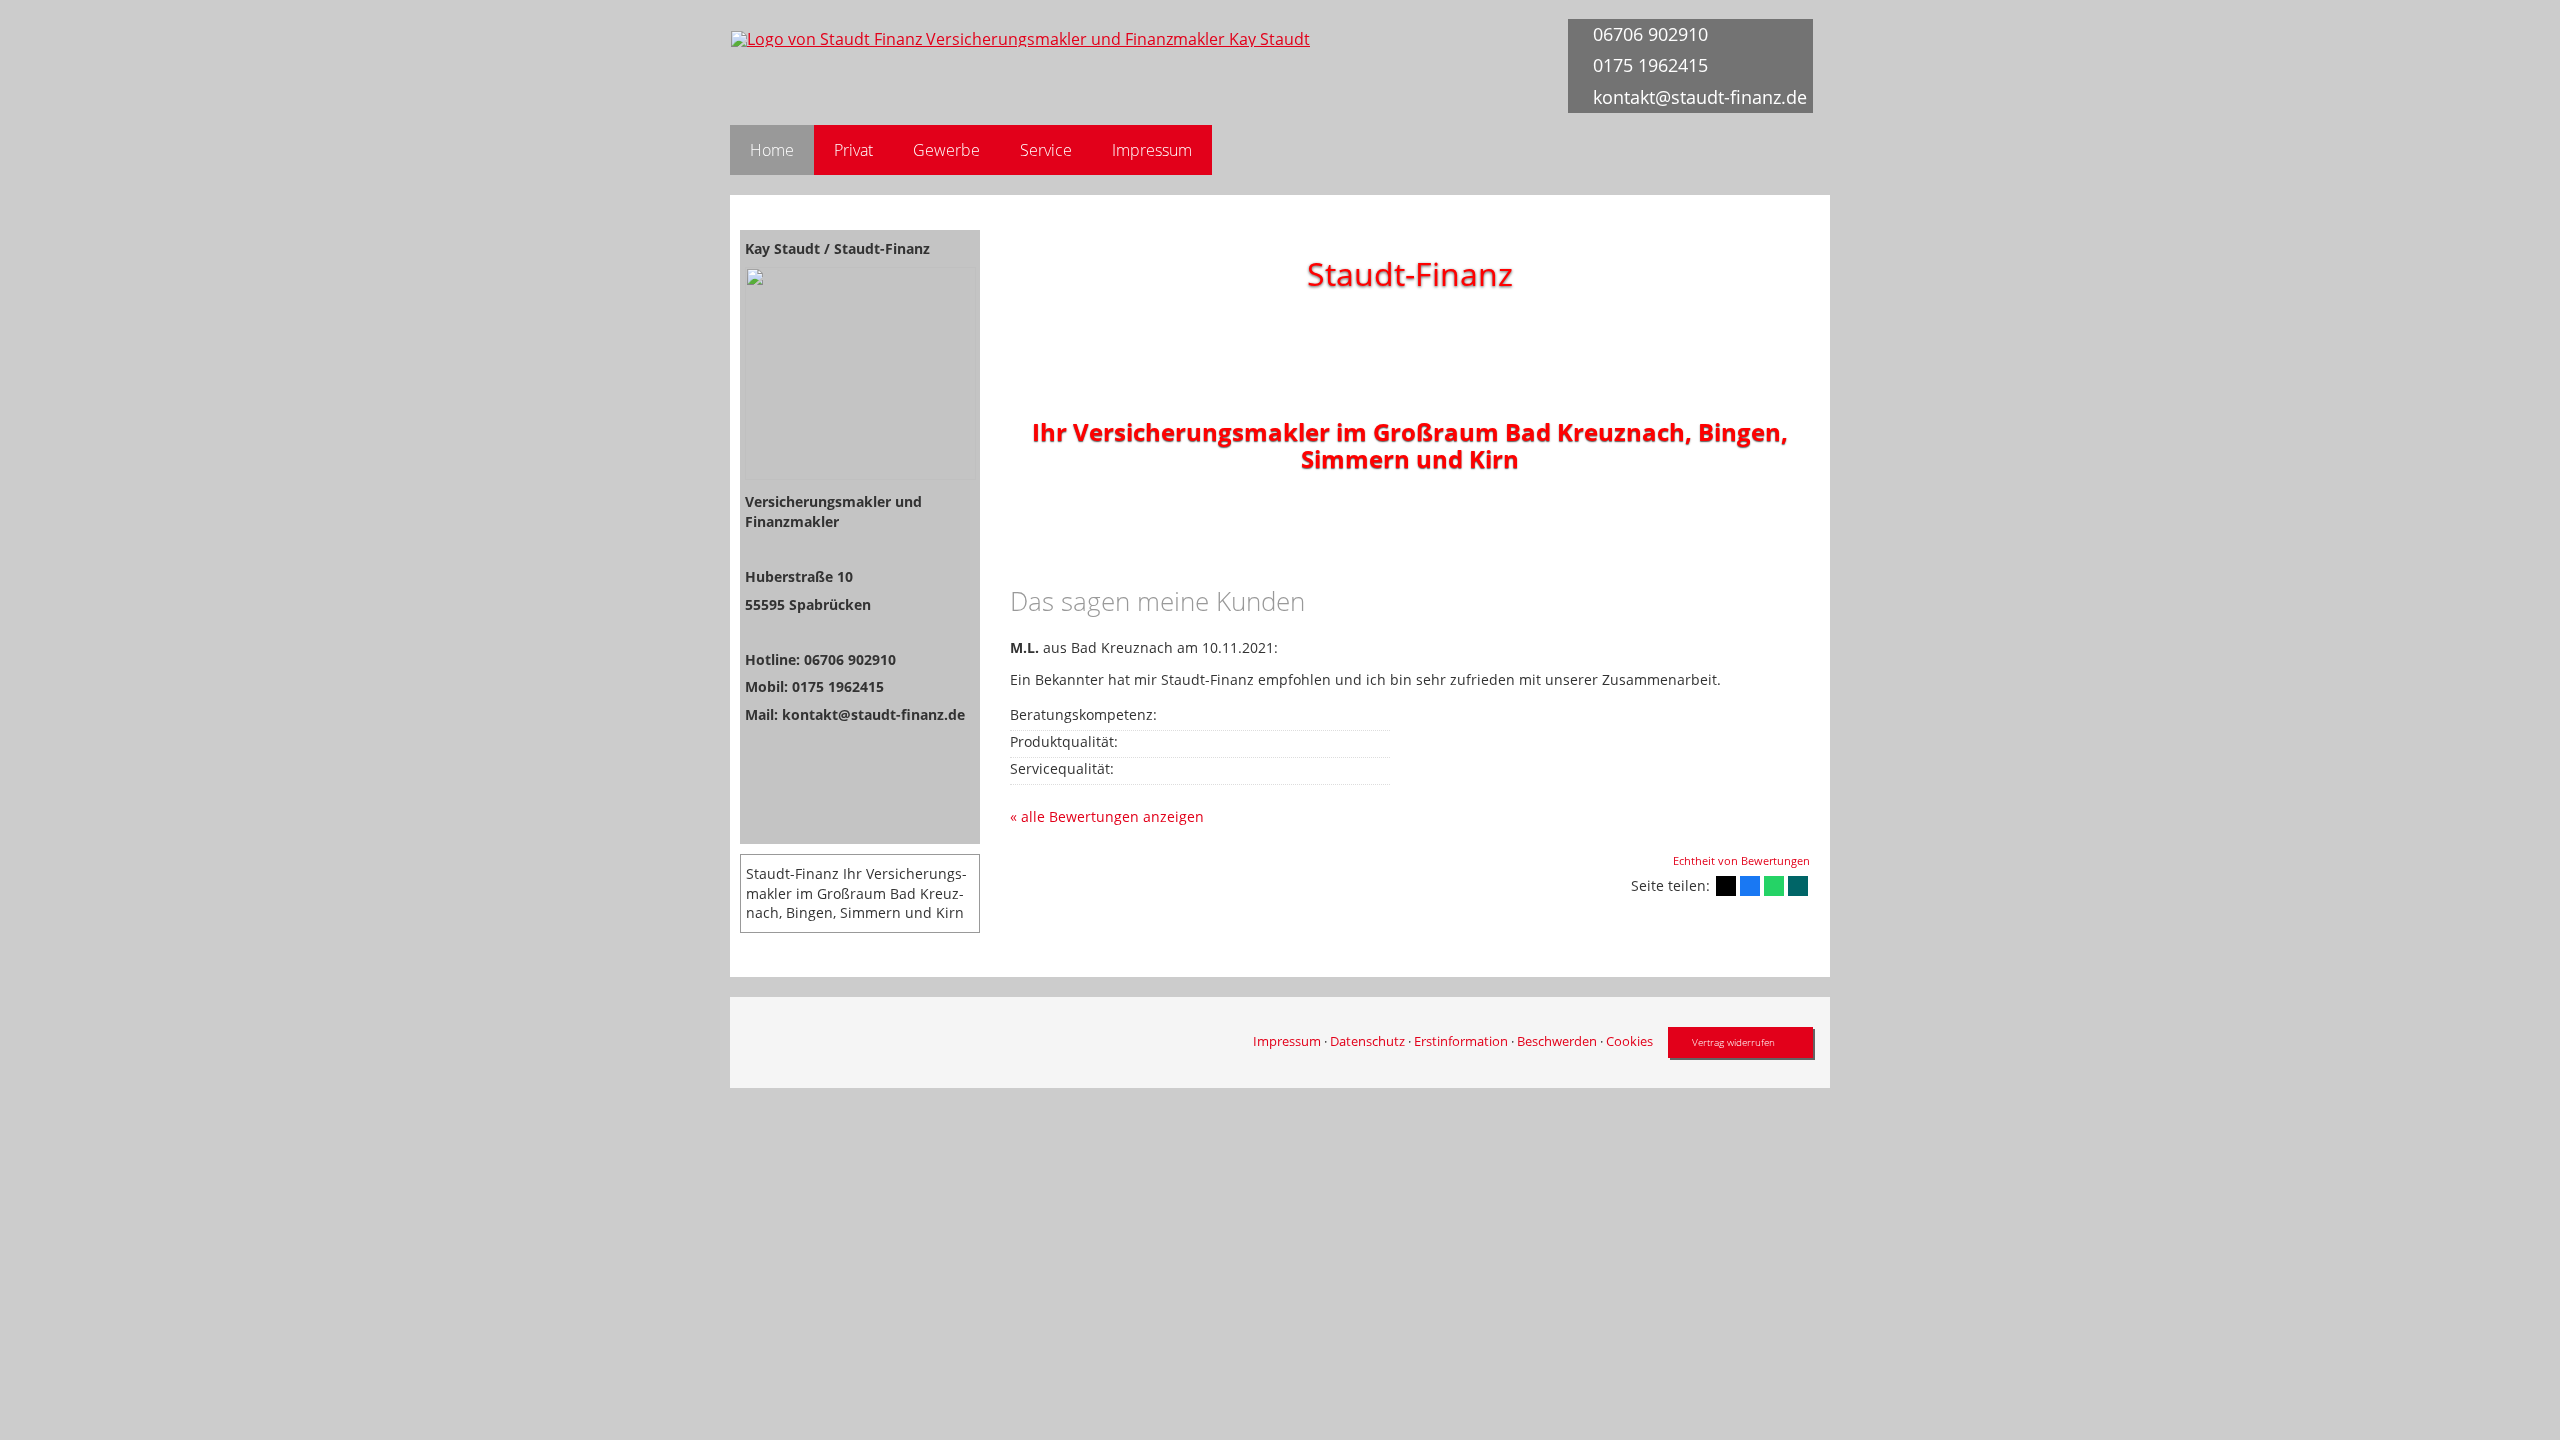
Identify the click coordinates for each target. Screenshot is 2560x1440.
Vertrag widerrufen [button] (1733, 1042)
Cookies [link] (1629, 1041)
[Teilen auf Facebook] (1750, 886)
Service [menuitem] (1046, 150)
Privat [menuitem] (853, 150)
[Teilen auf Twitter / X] (1726, 886)
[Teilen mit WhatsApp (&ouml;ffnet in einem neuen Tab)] (1774, 886)
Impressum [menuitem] (1152, 150)
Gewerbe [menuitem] (946, 150)
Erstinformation (1461, 1041)
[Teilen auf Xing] (1798, 886)
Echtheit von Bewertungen (1741, 860)
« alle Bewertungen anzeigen (1107, 816)
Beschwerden (1557, 1041)
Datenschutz (1367, 1041)
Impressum (1287, 1041)
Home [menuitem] (772, 150)
